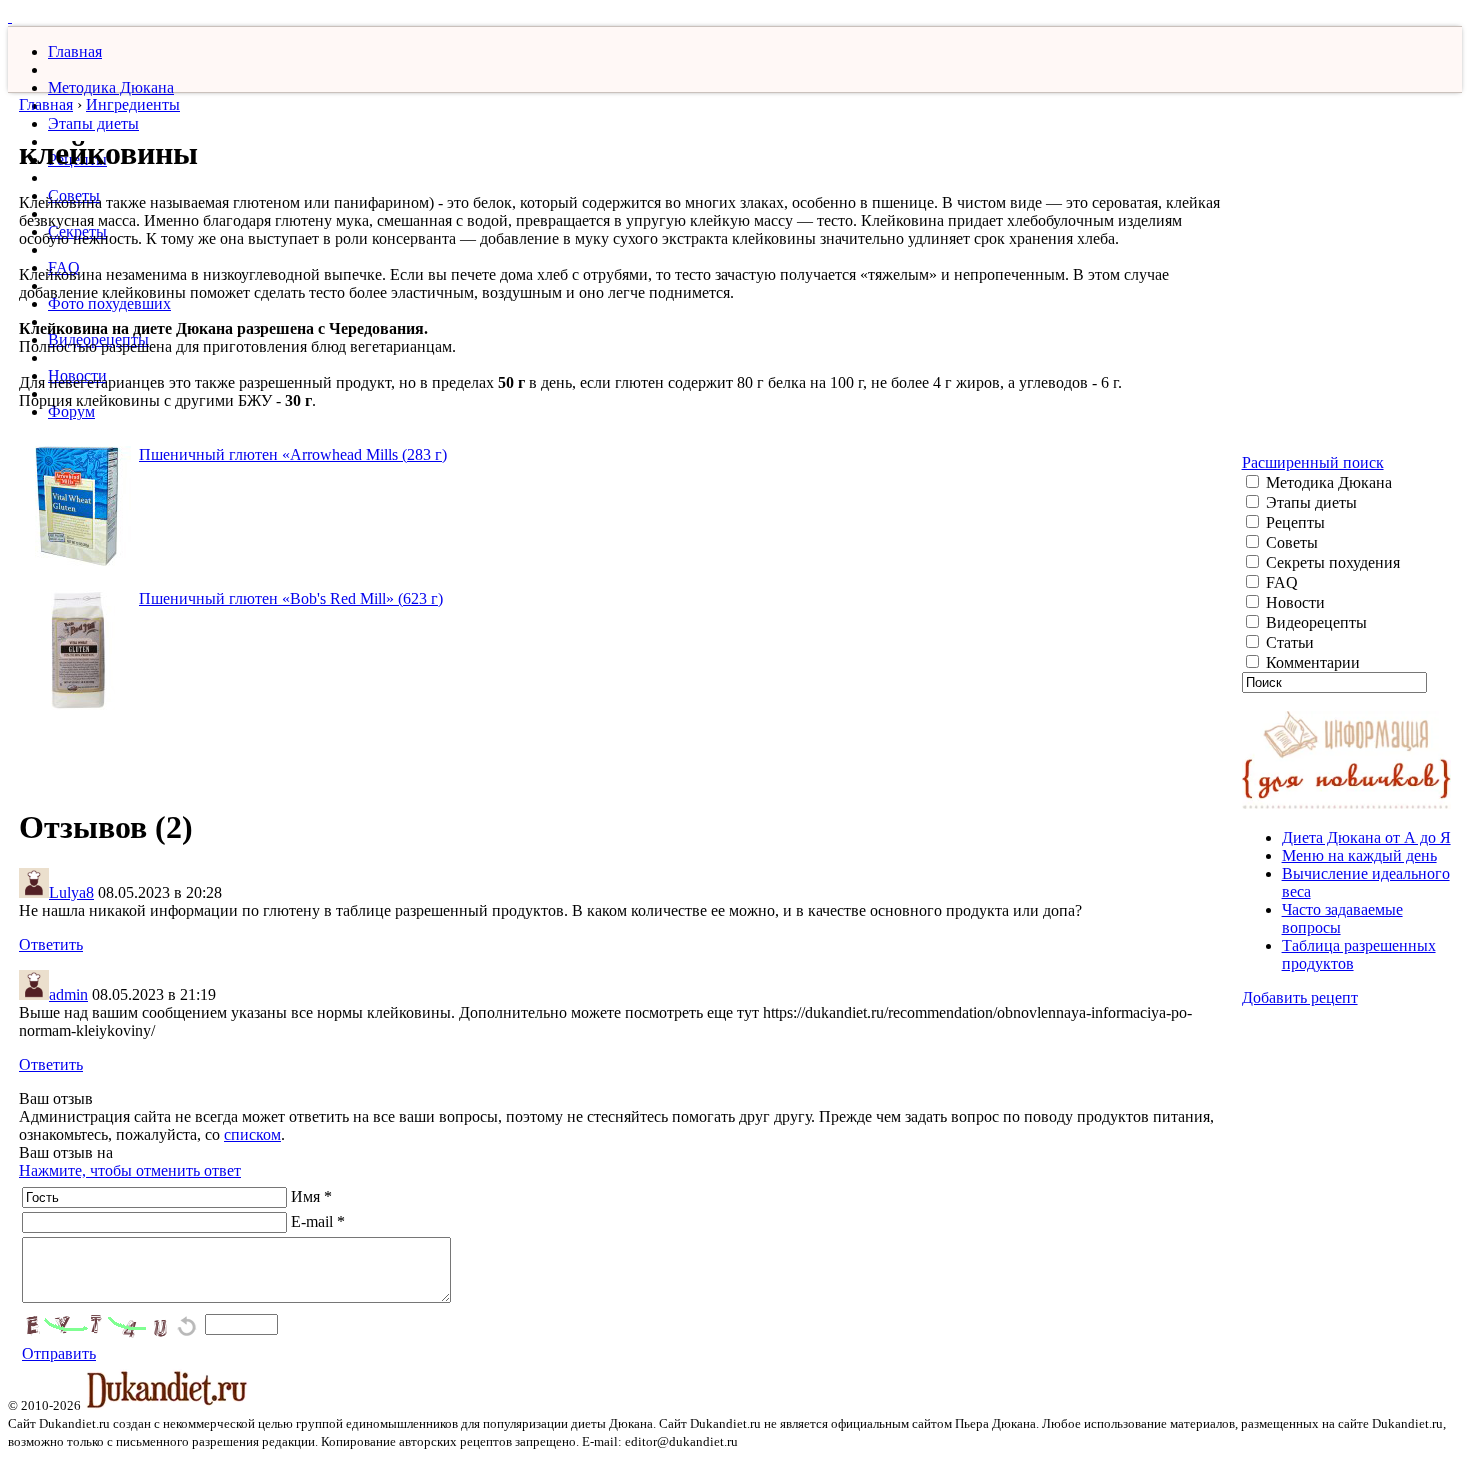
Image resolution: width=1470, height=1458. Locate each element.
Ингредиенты (133, 104)
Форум (71, 411)
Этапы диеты (93, 123)
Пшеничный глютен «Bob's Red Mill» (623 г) (291, 598)
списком (252, 1134)
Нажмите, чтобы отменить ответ (130, 1170)
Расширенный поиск (1313, 462)
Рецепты (1293, 522)
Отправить (59, 1353)
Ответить (51, 944)
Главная (75, 51)
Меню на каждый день (1359, 855)
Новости (1293, 602)
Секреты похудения (1331, 562)
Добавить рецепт (1300, 997)
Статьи (1288, 642)
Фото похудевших (109, 303)
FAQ (1280, 582)
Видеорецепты (1314, 622)
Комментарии (1311, 662)
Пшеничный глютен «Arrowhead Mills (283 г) (293, 454)
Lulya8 (71, 892)
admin (68, 994)
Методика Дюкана (111, 87)
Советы (1290, 542)
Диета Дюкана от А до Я (1366, 837)
